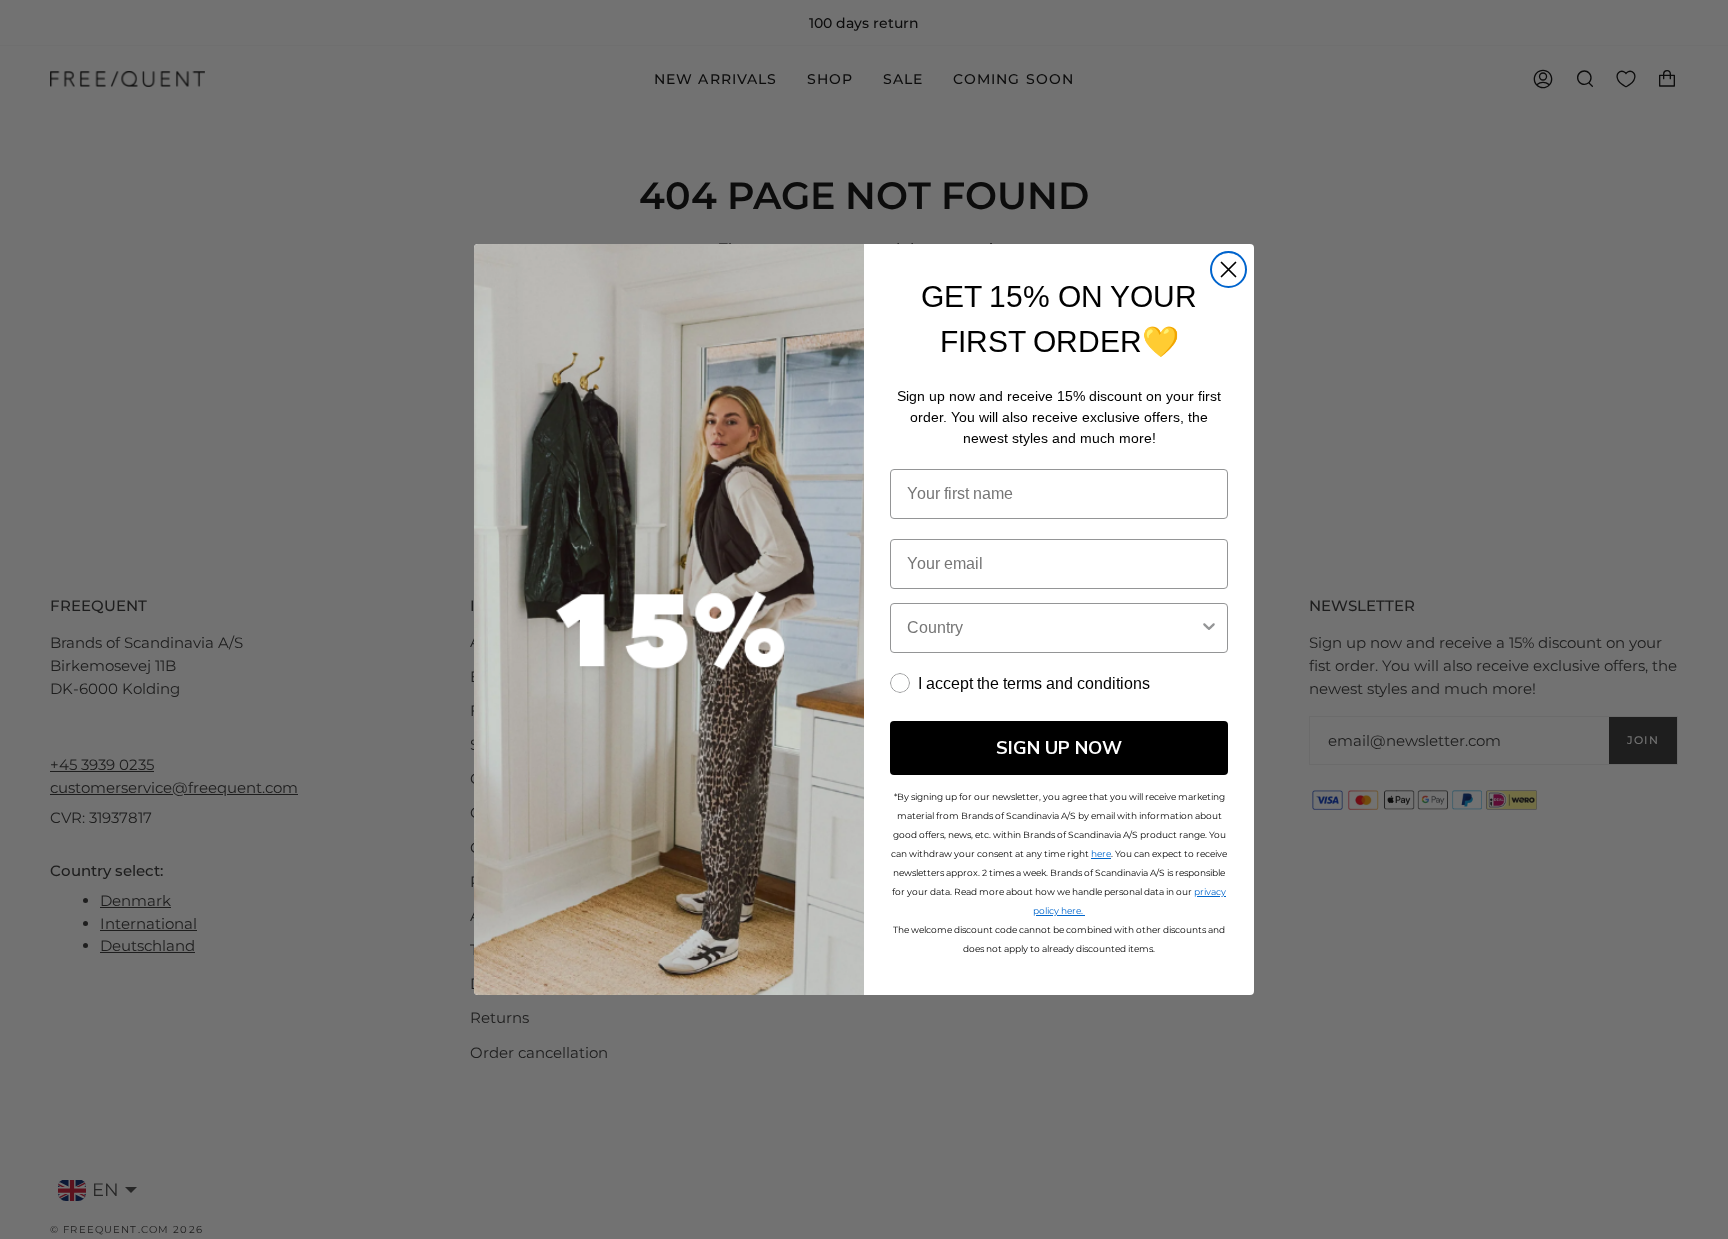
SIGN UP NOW (1059, 748)
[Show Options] (1209, 628)
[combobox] (1053, 628)
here (1101, 853)
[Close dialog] (1228, 269)
